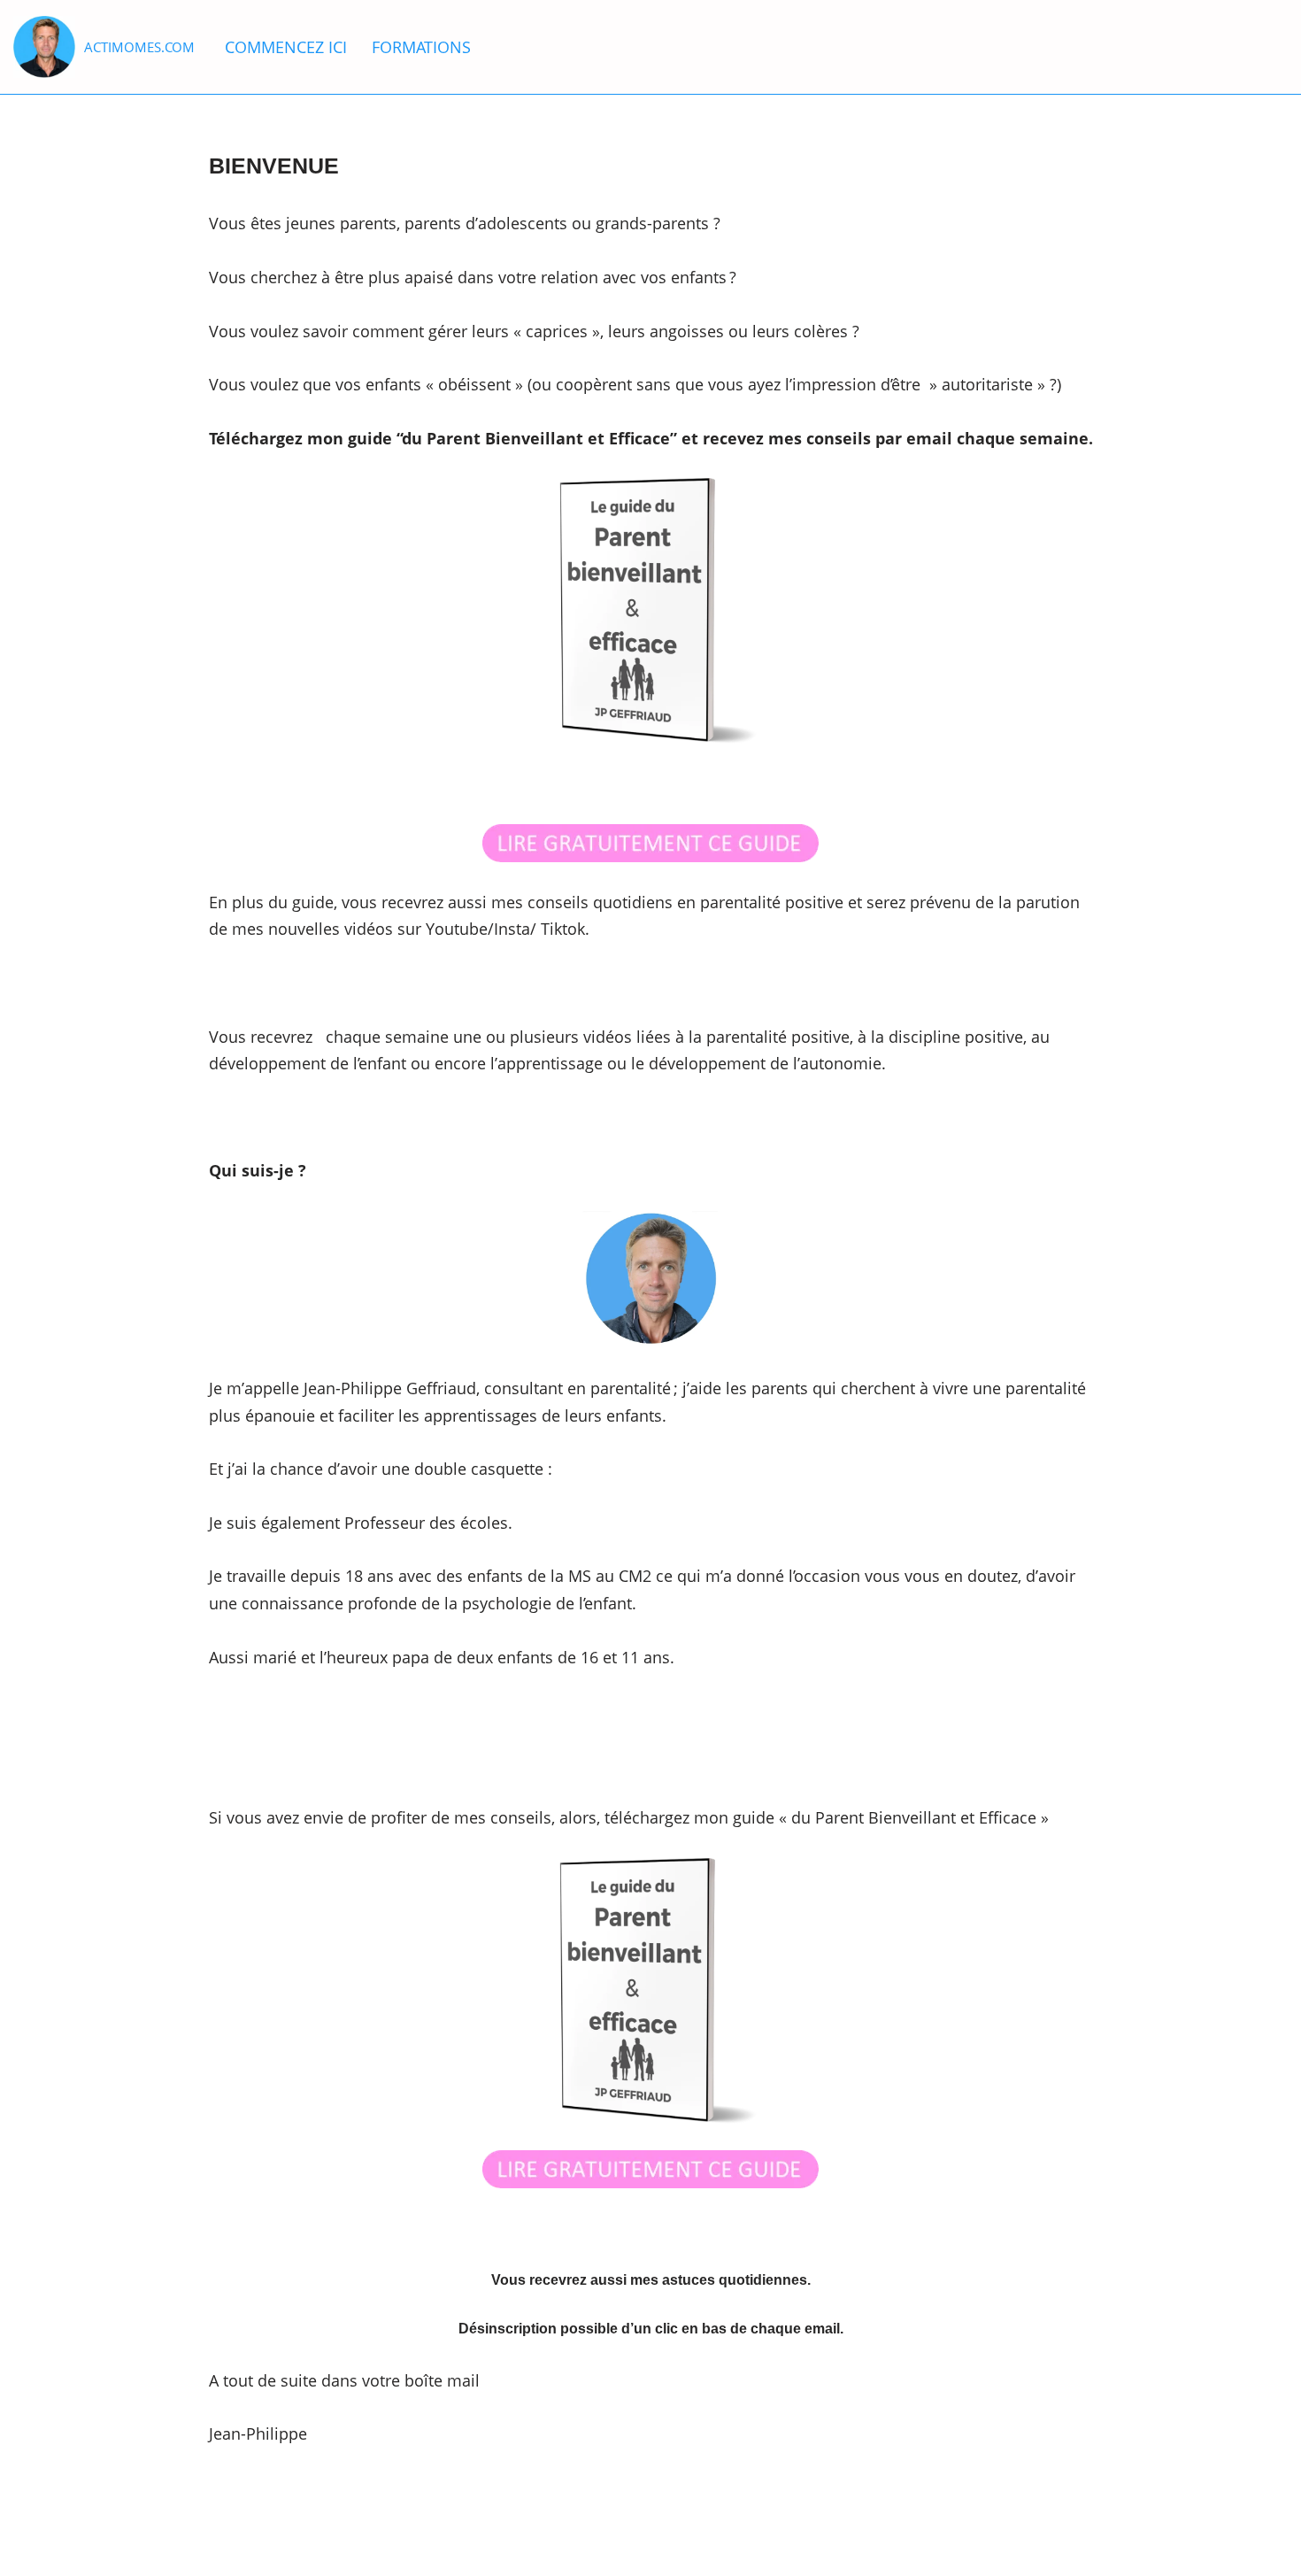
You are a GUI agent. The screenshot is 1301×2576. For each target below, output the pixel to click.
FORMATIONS (421, 47)
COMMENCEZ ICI (286, 47)
